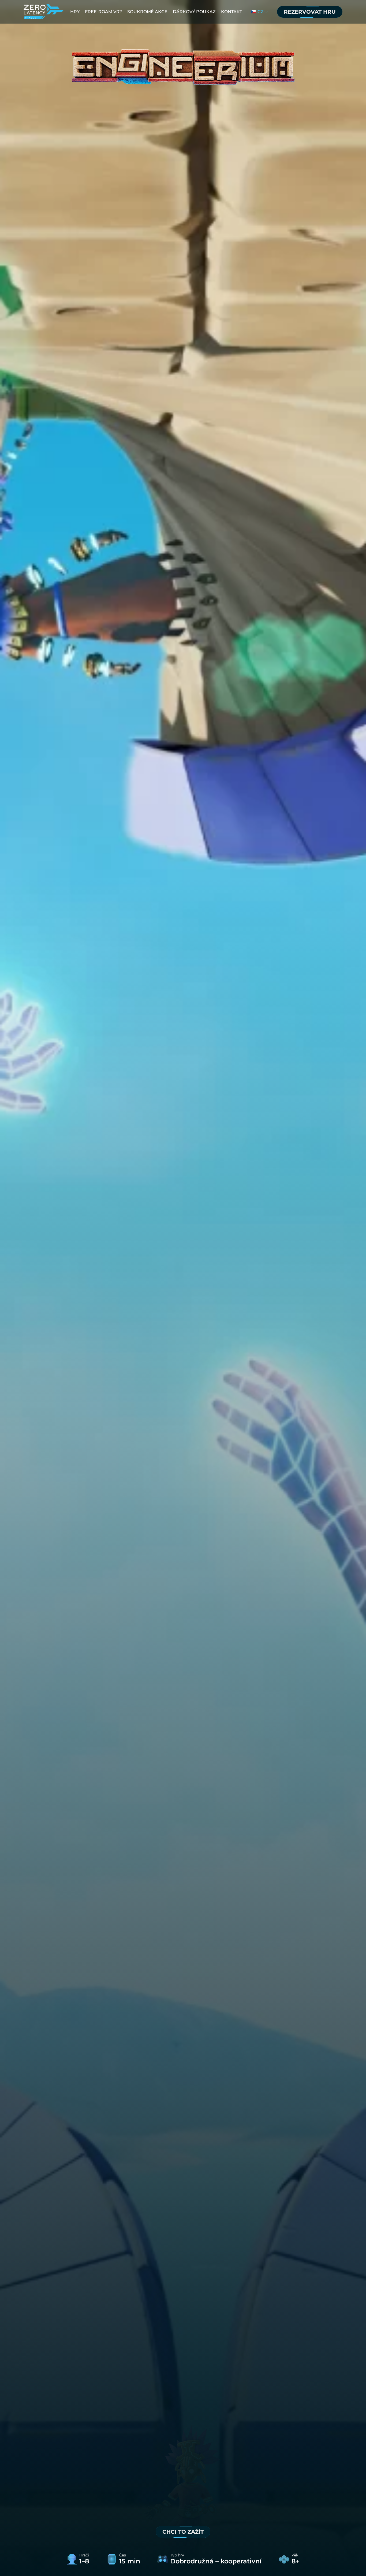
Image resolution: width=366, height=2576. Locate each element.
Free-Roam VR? (103, 12)
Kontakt (231, 12)
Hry (75, 12)
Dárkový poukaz (194, 12)
